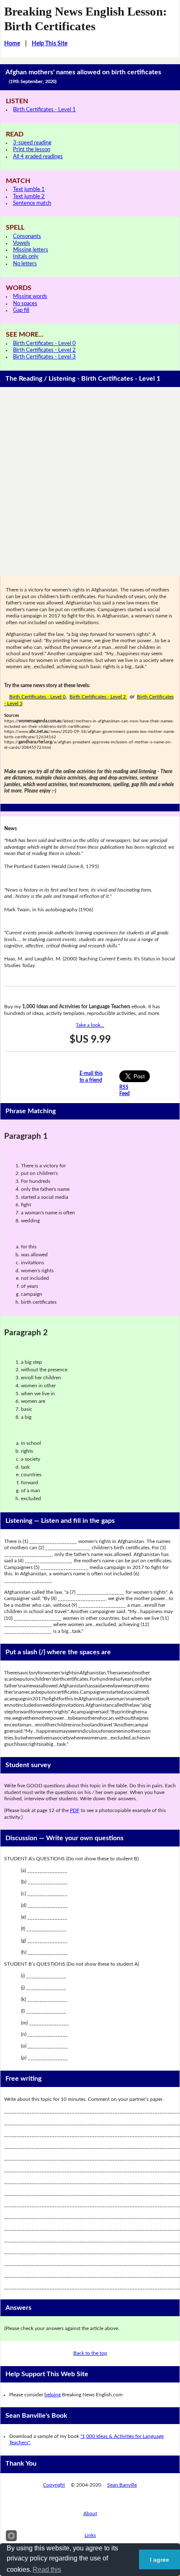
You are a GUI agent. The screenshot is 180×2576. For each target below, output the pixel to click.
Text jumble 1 (29, 190)
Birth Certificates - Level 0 (44, 344)
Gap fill (21, 310)
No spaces (25, 304)
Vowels (22, 243)
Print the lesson (32, 150)
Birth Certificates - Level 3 (44, 357)
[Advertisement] (90, 481)
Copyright (54, 2485)
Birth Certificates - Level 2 (44, 350)
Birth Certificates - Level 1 (44, 110)
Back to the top (90, 2353)
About (90, 2513)
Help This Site (50, 44)
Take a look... (90, 1025)
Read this (47, 2569)
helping (53, 2395)
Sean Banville (122, 2485)
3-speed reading (32, 143)
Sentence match (32, 203)
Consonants (27, 237)
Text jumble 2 (29, 197)
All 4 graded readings (38, 157)
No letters (25, 264)
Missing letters (31, 250)
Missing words (30, 297)
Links (90, 2535)
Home (12, 44)
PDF (75, 1810)
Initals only (26, 257)
